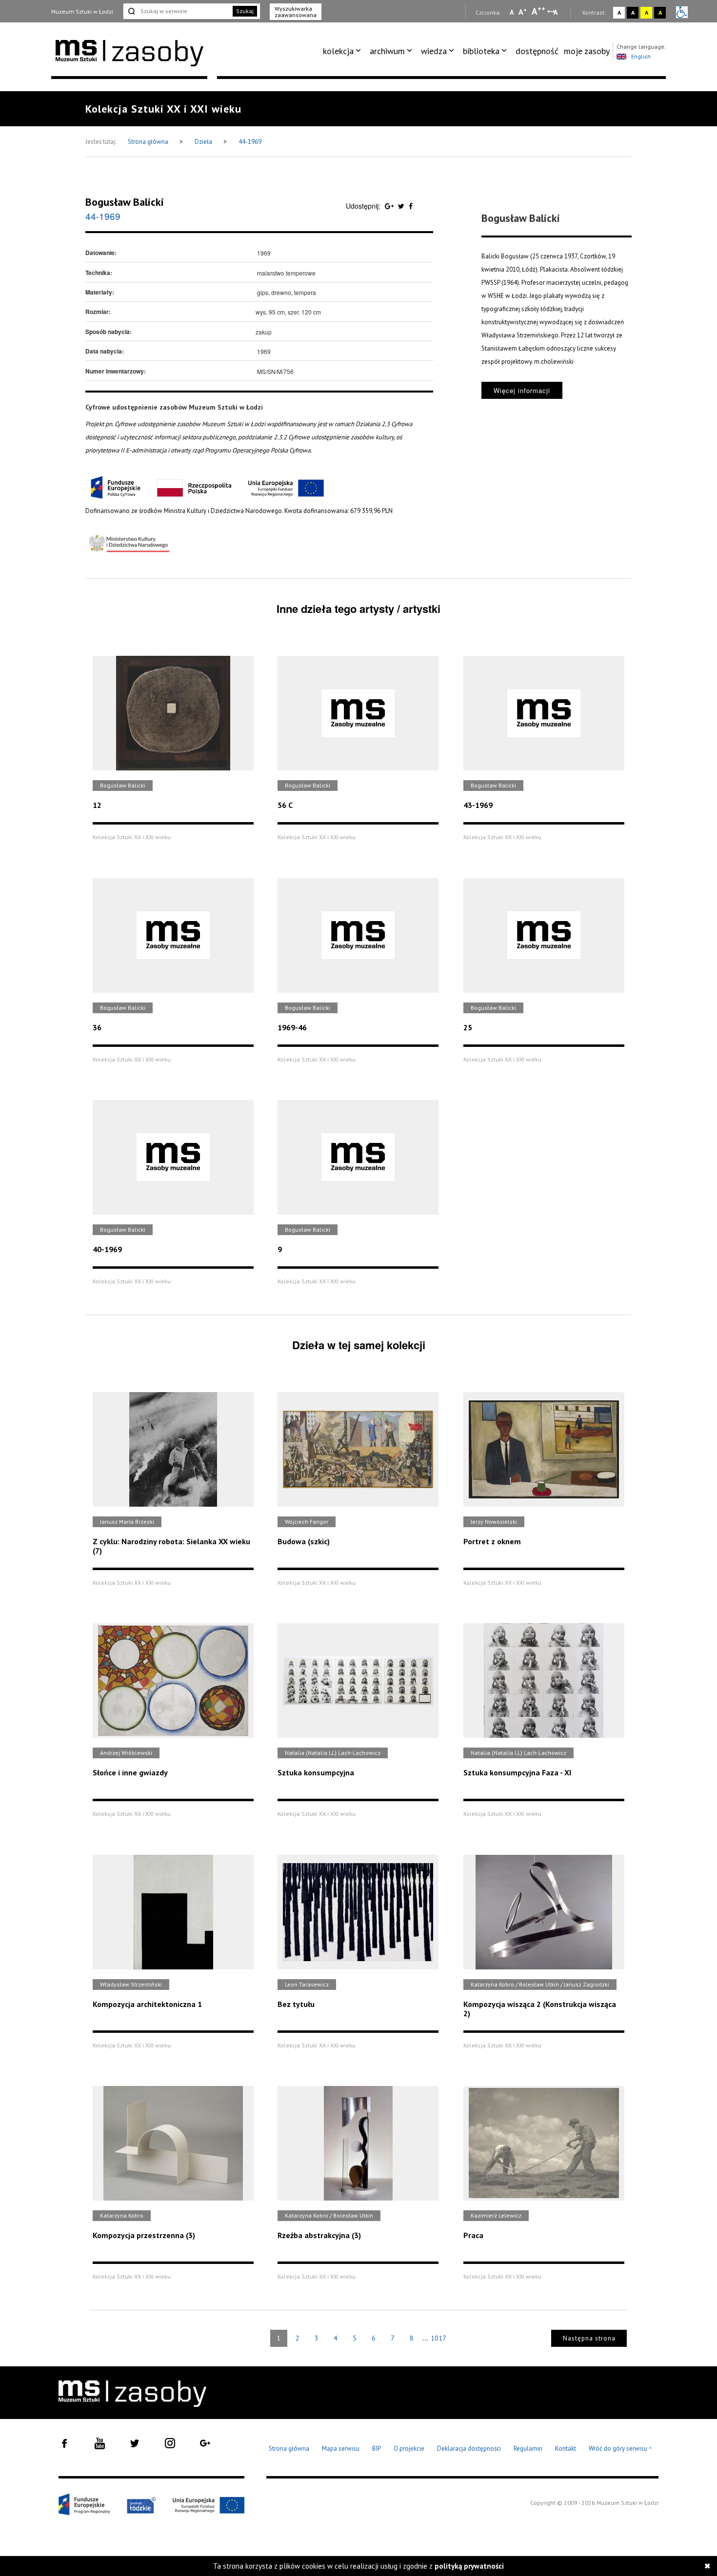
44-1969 (250, 142)
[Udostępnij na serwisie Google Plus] (390, 206)
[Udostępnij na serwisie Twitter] (402, 206)
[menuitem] (344, 51)
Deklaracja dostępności (469, 2448)
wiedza (434, 51)
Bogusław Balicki (125, 202)
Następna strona (589, 2338)
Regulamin (528, 2448)
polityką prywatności (469, 2566)
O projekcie (409, 2448)
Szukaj (245, 11)
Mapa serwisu (341, 2448)
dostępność (537, 51)
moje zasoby (587, 51)
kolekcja (338, 51)
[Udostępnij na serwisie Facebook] (411, 206)
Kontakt (566, 2448)
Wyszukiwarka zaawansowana (296, 12)
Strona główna (149, 142)
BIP (377, 2448)
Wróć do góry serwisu (620, 2449)
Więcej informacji (522, 390)
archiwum (387, 51)
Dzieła (204, 142)
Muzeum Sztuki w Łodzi (82, 11)
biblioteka (481, 51)
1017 (438, 2338)
